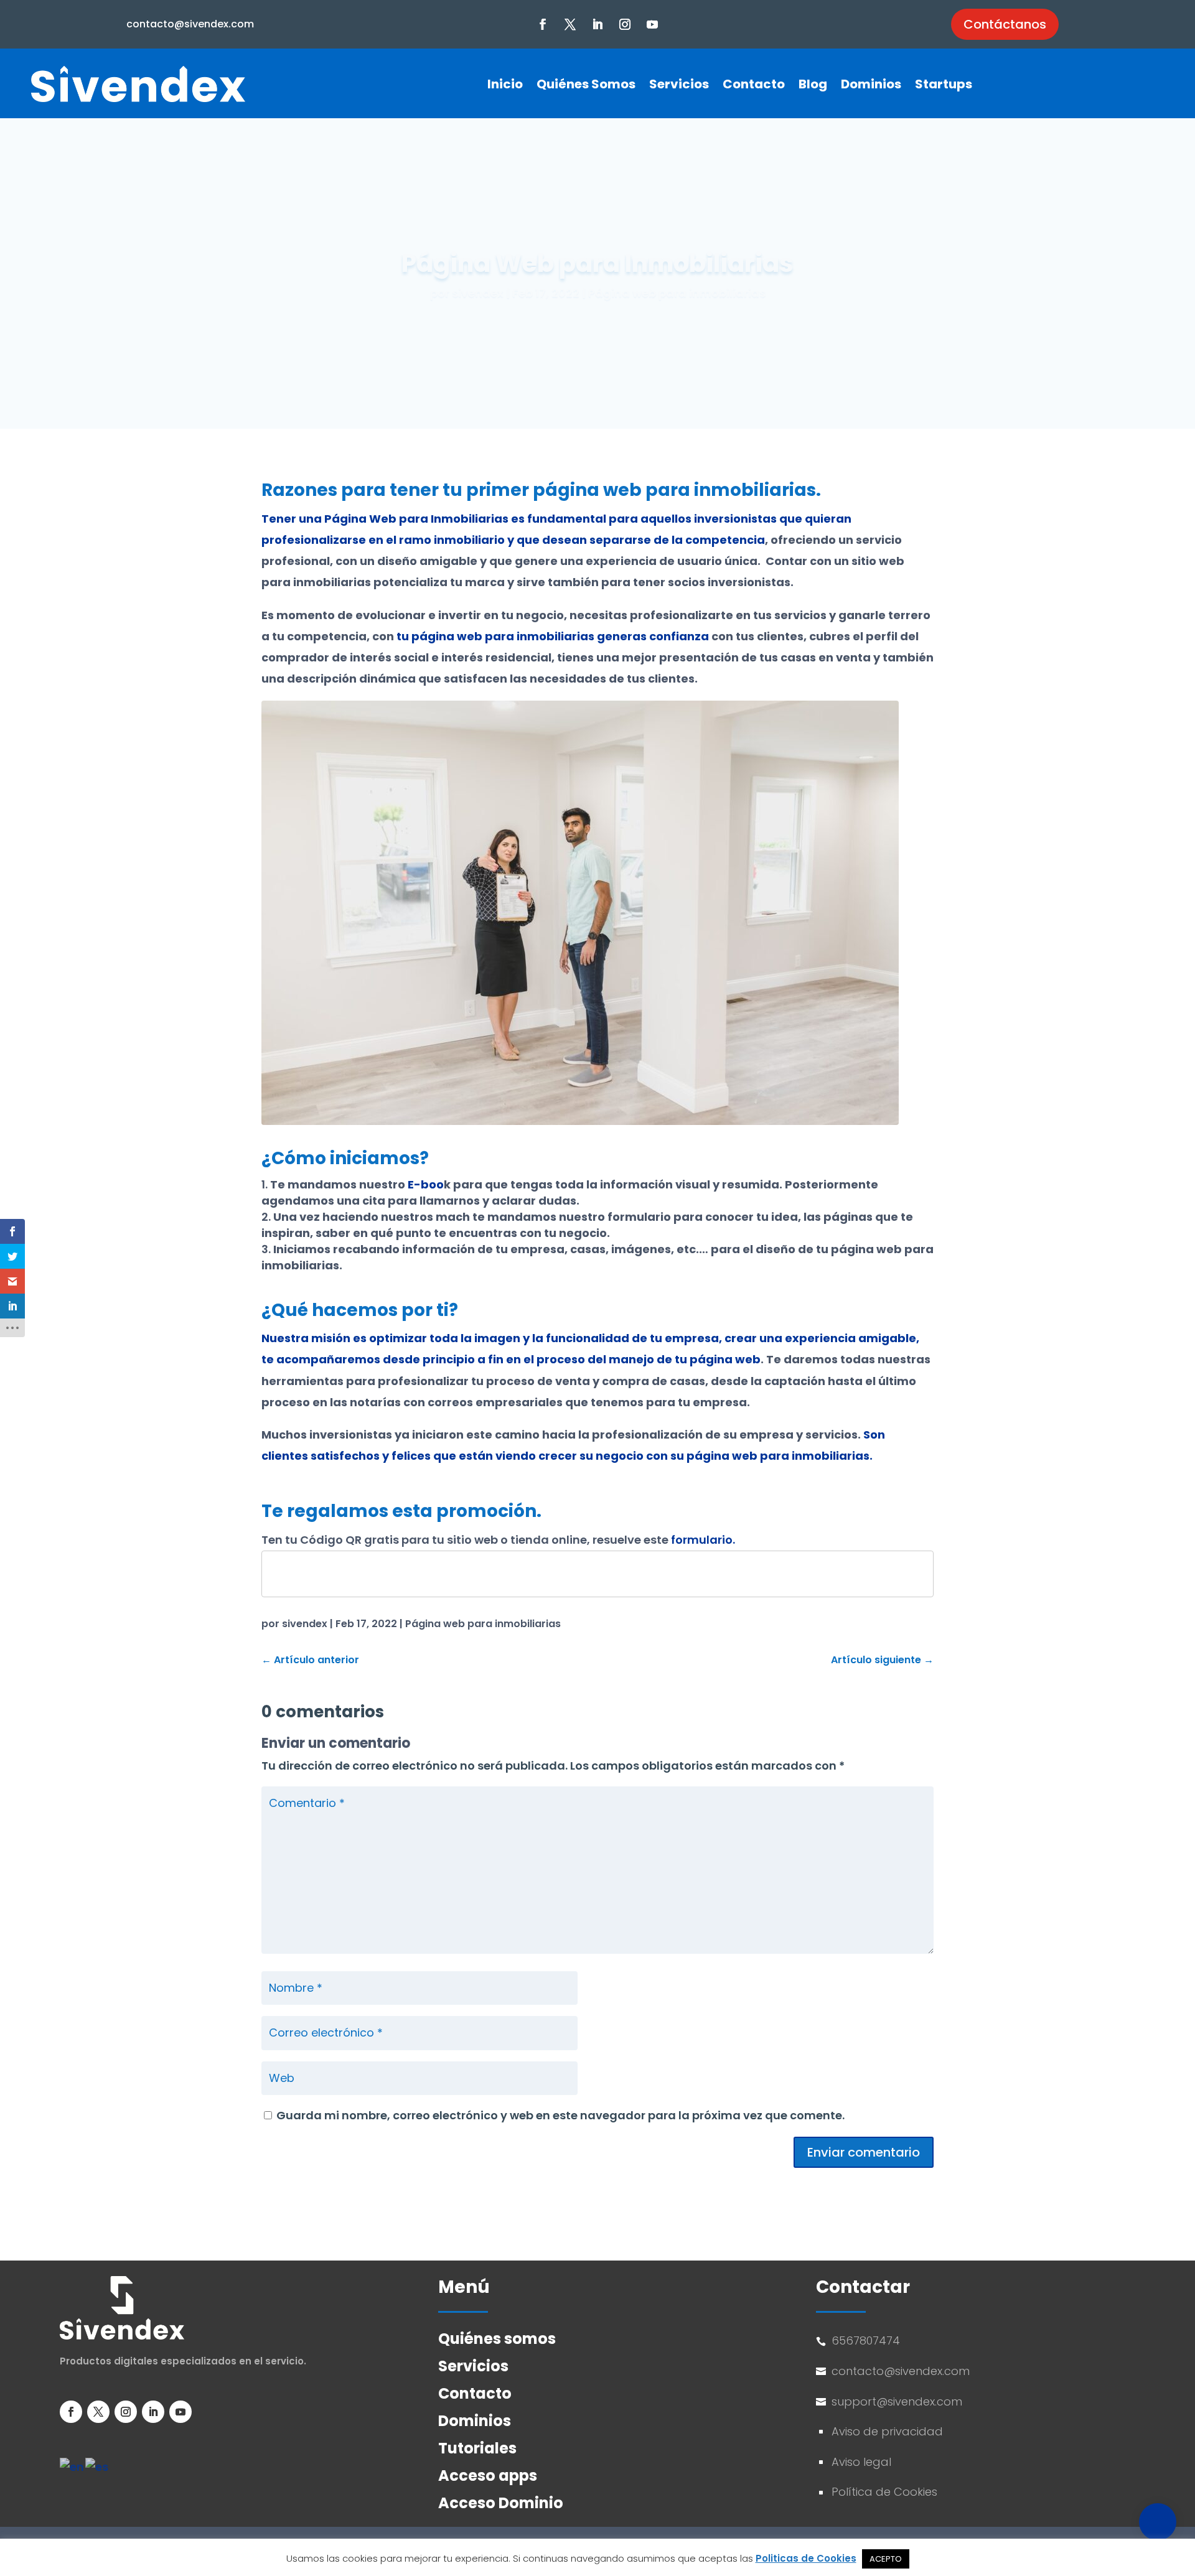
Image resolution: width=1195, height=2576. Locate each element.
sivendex (478, 293)
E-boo (424, 1184)
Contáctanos (1005, 24)
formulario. (703, 1540)
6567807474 (866, 2340)
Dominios (871, 84)
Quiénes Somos (586, 84)
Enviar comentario (864, 2152)
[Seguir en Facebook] (543, 24)
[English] (73, 2467)
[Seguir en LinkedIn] (597, 24)
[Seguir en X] (570, 24)
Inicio (505, 84)
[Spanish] (97, 2467)
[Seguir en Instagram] (625, 24)
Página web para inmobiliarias (677, 293)
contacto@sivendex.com (190, 24)
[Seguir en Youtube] (652, 24)
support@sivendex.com (898, 2401)
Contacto (754, 84)
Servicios (679, 84)
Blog (813, 84)
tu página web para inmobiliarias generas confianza (553, 636)
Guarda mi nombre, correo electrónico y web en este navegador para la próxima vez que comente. (560, 2115)
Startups (944, 84)
